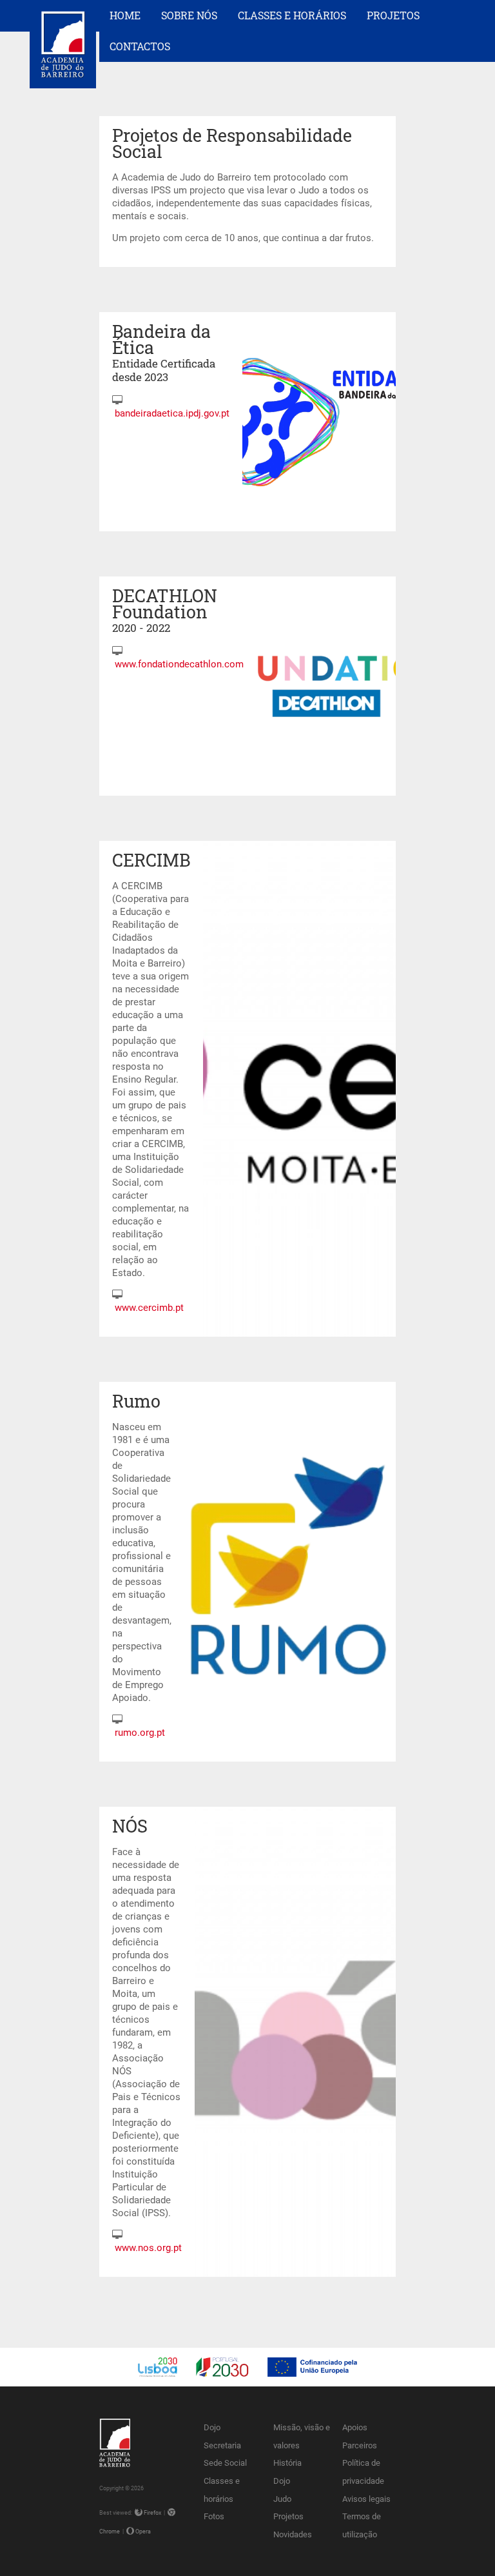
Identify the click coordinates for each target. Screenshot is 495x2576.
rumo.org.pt (140, 1733)
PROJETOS (393, 15)
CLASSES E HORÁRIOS (292, 15)
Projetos (288, 2516)
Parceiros (360, 2445)
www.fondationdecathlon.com (179, 664)
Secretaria (222, 2445)
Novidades (293, 2534)
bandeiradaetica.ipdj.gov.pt (172, 413)
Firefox (152, 2512)
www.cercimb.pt (149, 1308)
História (287, 2463)
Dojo (212, 2427)
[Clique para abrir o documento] (247, 2383)
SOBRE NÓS (189, 15)
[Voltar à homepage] (63, 75)
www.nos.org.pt (148, 2248)
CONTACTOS (140, 46)
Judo (282, 2499)
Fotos (214, 2516)
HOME (125, 15)
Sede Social (225, 2463)
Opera (142, 2531)
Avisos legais (366, 2499)
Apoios (355, 2427)
